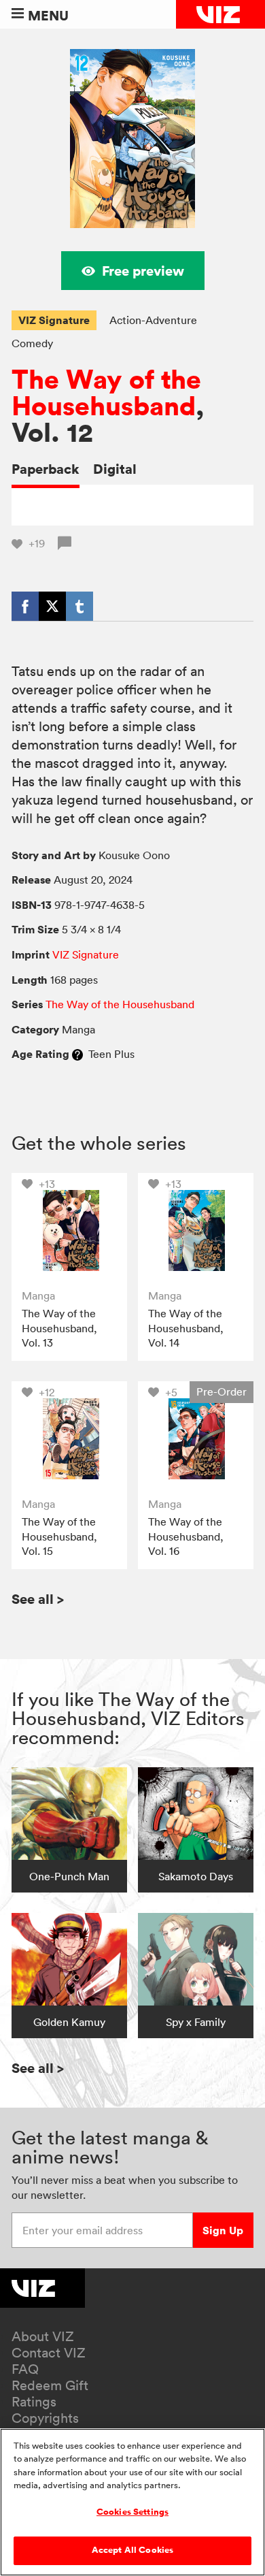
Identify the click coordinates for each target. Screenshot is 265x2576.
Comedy (32, 343)
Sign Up (223, 2230)
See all (38, 1599)
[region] (132, 2502)
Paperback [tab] (46, 469)
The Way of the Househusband (106, 393)
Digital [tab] (115, 469)
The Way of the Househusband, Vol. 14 (186, 1328)
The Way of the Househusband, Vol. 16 (186, 1536)
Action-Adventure (153, 320)
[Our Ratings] (77, 1054)
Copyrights (45, 2418)
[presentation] (69, 1231)
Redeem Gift (50, 2385)
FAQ (25, 2369)
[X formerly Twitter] (52, 606)
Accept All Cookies (132, 2550)
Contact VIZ (49, 2353)
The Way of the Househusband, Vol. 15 (59, 1536)
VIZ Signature (54, 320)
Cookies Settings (132, 2512)
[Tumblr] (79, 606)
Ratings (34, 2402)
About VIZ (43, 2336)
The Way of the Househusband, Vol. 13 (59, 1328)
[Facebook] (25, 606)
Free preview (143, 271)
